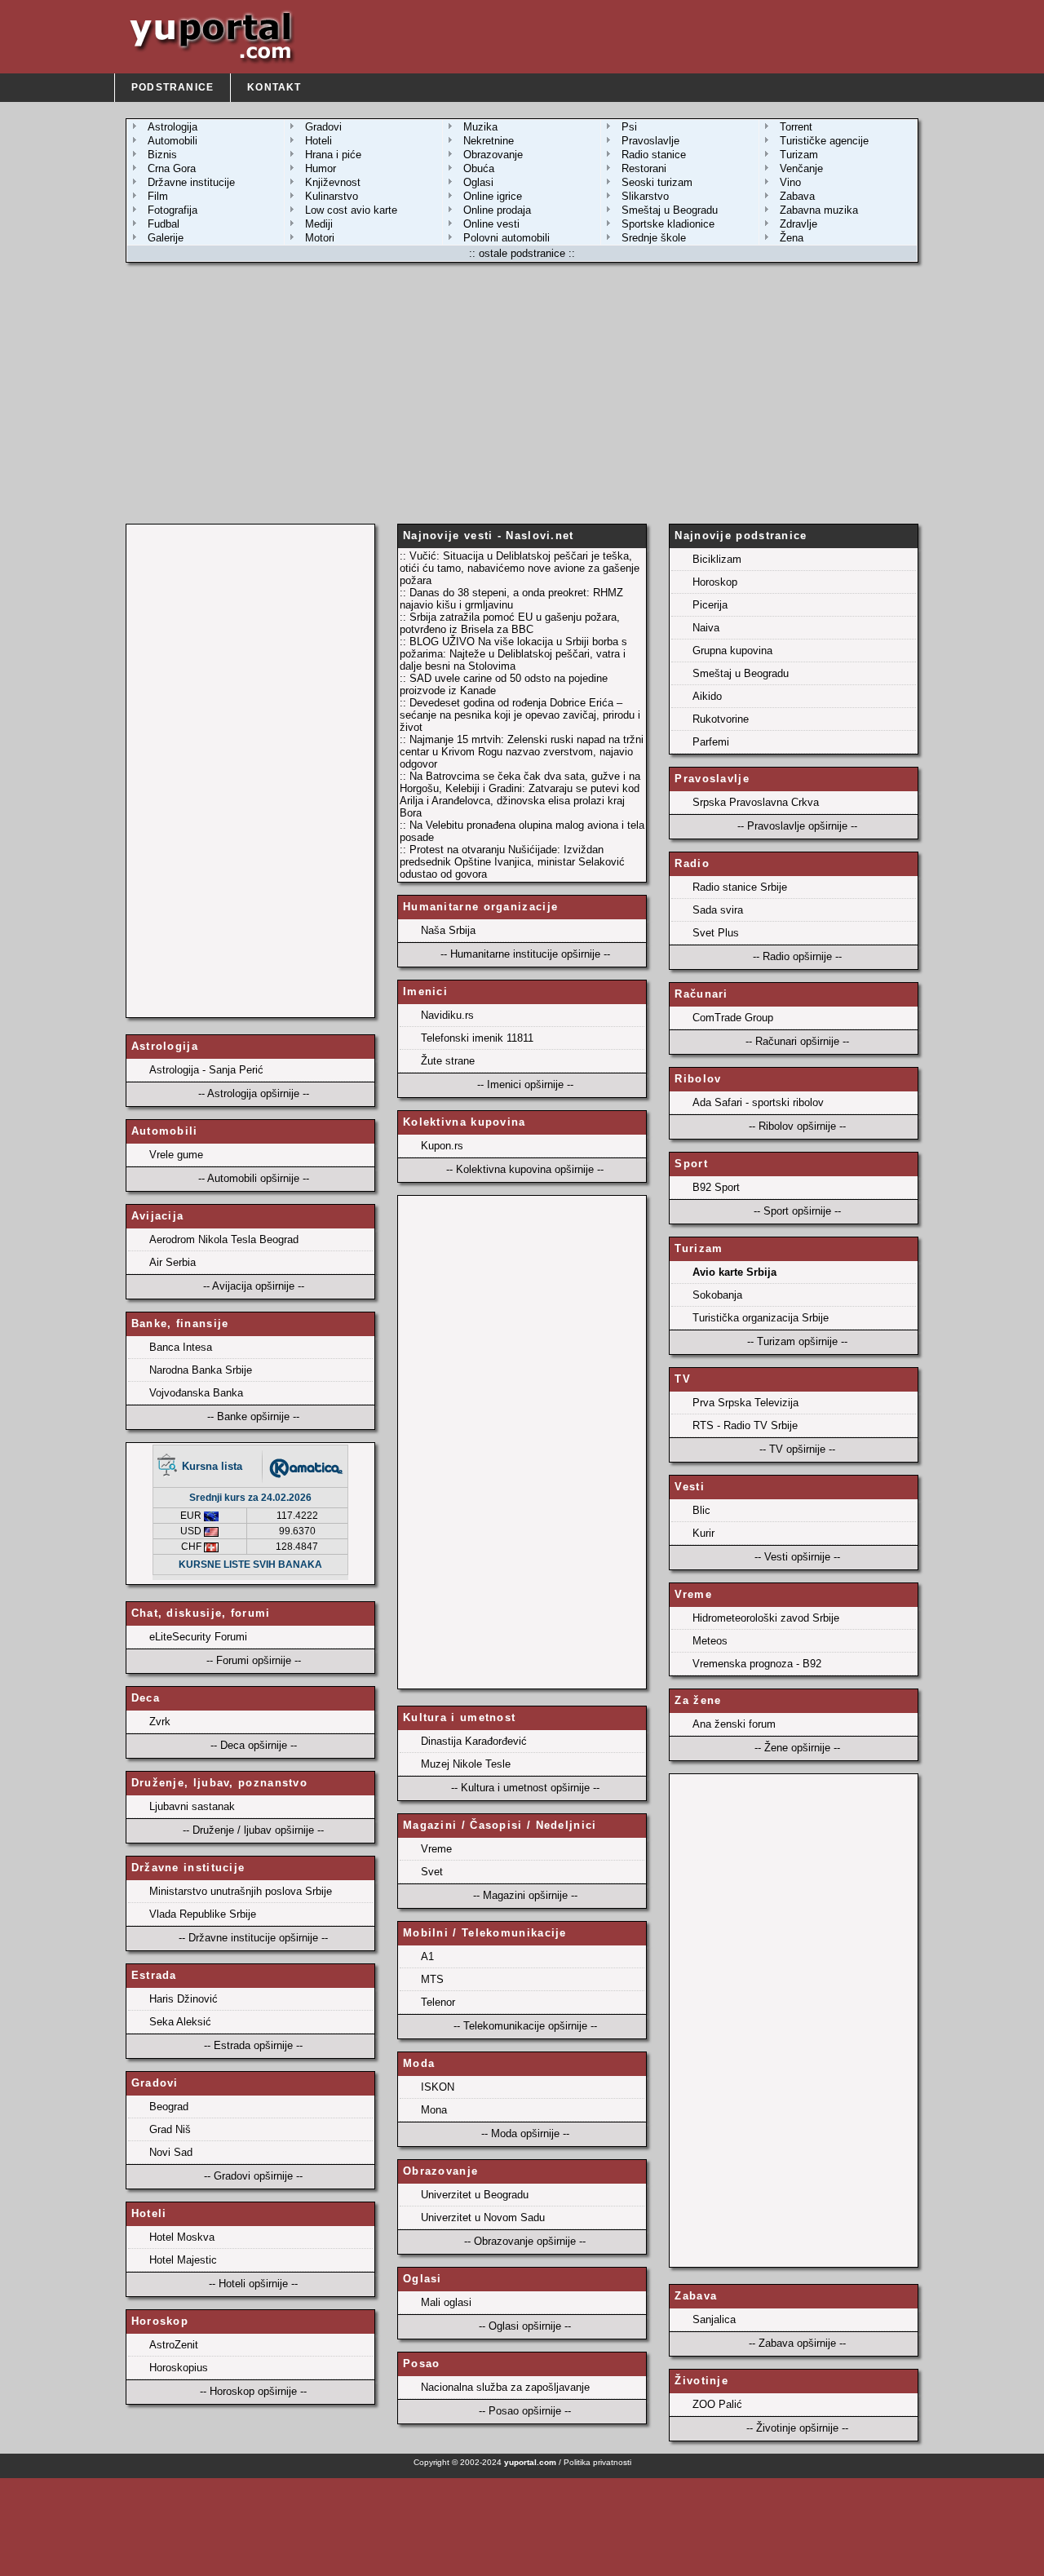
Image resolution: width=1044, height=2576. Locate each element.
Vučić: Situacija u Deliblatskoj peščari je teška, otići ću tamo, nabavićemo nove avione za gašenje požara (520, 568)
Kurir (703, 1533)
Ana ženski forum (734, 1724)
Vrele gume (176, 1155)
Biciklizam (717, 559)
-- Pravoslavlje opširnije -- (797, 826)
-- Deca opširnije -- (254, 1745)
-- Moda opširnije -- (525, 2133)
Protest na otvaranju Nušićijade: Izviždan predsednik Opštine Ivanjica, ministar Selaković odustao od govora (512, 862)
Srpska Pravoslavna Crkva (756, 802)
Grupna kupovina (732, 651)
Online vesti (491, 224)
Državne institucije (191, 182)
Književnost (333, 182)
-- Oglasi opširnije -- (525, 2326)
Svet (432, 1872)
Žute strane (448, 1061)
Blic (701, 1510)
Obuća (479, 168)
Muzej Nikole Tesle (466, 1764)
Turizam (799, 155)
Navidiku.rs (447, 1015)
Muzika (480, 127)
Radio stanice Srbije (740, 887)
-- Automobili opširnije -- (254, 1178)
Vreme (436, 1849)
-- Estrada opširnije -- (253, 2045)
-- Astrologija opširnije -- (254, 1093)
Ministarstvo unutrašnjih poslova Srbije (241, 1891)
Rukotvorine (721, 719)
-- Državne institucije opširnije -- (253, 1938)
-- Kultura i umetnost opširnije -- (525, 1788)
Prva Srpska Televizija (745, 1403)
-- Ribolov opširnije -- (797, 1126)
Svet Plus (716, 933)
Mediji (319, 224)
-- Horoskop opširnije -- (253, 2391)
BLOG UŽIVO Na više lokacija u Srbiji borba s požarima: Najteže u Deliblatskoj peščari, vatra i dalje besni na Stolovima (513, 654)
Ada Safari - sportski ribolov (758, 1102)
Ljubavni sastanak (192, 1806)
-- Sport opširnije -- (797, 1211)
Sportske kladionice (668, 224)
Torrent (796, 127)
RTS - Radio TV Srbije (745, 1425)
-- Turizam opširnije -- (797, 1341)
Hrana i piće (333, 155)
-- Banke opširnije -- (253, 1416)
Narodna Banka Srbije (201, 1370)
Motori (320, 238)
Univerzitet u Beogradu (475, 2195)
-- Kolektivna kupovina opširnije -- (525, 1169)
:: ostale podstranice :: (522, 253)
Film (158, 196)
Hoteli (319, 141)
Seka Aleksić (180, 2022)
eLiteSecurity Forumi (198, 1637)
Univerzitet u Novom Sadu (483, 2217)
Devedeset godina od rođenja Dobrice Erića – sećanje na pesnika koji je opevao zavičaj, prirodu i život (520, 715)
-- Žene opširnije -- (797, 1748)
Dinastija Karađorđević (474, 1741)
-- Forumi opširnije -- (254, 1660)
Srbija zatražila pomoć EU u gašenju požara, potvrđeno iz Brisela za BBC (510, 623)
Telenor (438, 2002)
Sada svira (718, 910)
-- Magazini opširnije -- (525, 1895)
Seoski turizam (657, 182)
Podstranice (173, 87)
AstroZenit (174, 2345)
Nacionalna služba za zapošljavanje (505, 2387)
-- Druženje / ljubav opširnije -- (253, 1830)
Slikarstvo (645, 196)
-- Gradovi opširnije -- (253, 2176)
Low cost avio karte (351, 210)
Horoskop (715, 582)
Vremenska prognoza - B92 (757, 1664)
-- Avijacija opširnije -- (254, 1286)
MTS (432, 1979)
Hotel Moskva (182, 2237)
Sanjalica (714, 2319)
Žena (792, 238)
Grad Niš (170, 2129)
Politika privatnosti (597, 2462)
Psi (629, 127)
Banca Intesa (181, 1347)
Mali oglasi (446, 2302)
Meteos (710, 1641)
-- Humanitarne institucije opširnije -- (525, 954)
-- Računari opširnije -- (797, 1041)
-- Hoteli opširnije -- (253, 2284)
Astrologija (173, 127)
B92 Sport (716, 1187)
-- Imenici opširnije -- (525, 1084)
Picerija (710, 605)
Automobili (173, 141)
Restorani (644, 168)
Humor (321, 168)
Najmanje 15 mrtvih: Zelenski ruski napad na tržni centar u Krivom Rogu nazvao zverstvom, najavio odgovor (522, 752)
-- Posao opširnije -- (525, 2411)
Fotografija (173, 210)
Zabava (797, 196)
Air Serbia (173, 1262)
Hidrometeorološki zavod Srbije (766, 1618)
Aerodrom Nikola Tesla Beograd (224, 1239)
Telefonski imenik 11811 (477, 1038)
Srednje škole (654, 238)
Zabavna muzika (819, 210)
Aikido (707, 696)
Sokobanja (717, 1295)
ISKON (438, 2087)
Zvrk (160, 1722)
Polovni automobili (507, 238)
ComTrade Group (733, 1018)
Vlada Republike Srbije (203, 1914)
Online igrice (493, 196)
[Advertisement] (522, 393)
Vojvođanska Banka (196, 1393)
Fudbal (164, 224)
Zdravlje (798, 224)
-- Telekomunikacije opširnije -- (525, 2026)
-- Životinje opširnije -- (797, 2428)
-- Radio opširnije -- (797, 956)
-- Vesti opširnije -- (797, 1557)
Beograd (169, 2107)
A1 (427, 1956)
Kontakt (274, 87)
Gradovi (323, 127)
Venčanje (801, 168)
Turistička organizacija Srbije (761, 1318)
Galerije (166, 238)
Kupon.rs (442, 1146)
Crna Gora (172, 168)
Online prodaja (497, 210)
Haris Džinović (184, 1999)
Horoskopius (179, 2368)
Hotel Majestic (183, 2260)
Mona (434, 2110)
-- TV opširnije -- (797, 1449)
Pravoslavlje (650, 141)
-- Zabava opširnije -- (797, 2343)
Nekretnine (489, 141)
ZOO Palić (717, 2404)
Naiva (706, 628)
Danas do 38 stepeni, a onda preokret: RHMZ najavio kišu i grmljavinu (511, 599)
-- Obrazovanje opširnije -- (525, 2241)
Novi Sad (171, 2152)
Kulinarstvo (332, 196)
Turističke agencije (824, 141)
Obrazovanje (493, 155)
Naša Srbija (448, 930)
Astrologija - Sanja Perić (206, 1070)
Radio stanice (654, 155)
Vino (790, 182)
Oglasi (478, 182)
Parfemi (711, 742)
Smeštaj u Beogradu (670, 210)
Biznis (162, 155)
